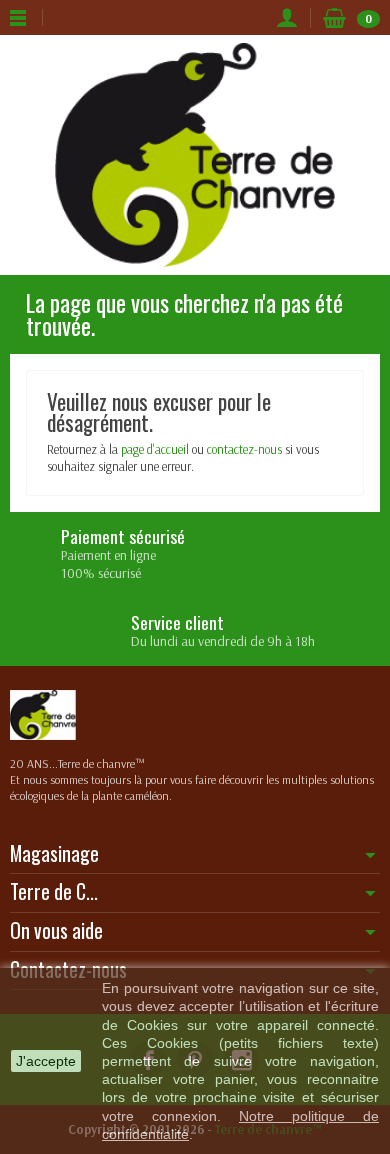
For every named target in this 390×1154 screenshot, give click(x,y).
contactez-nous (244, 449)
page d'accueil (155, 449)
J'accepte (46, 1061)
